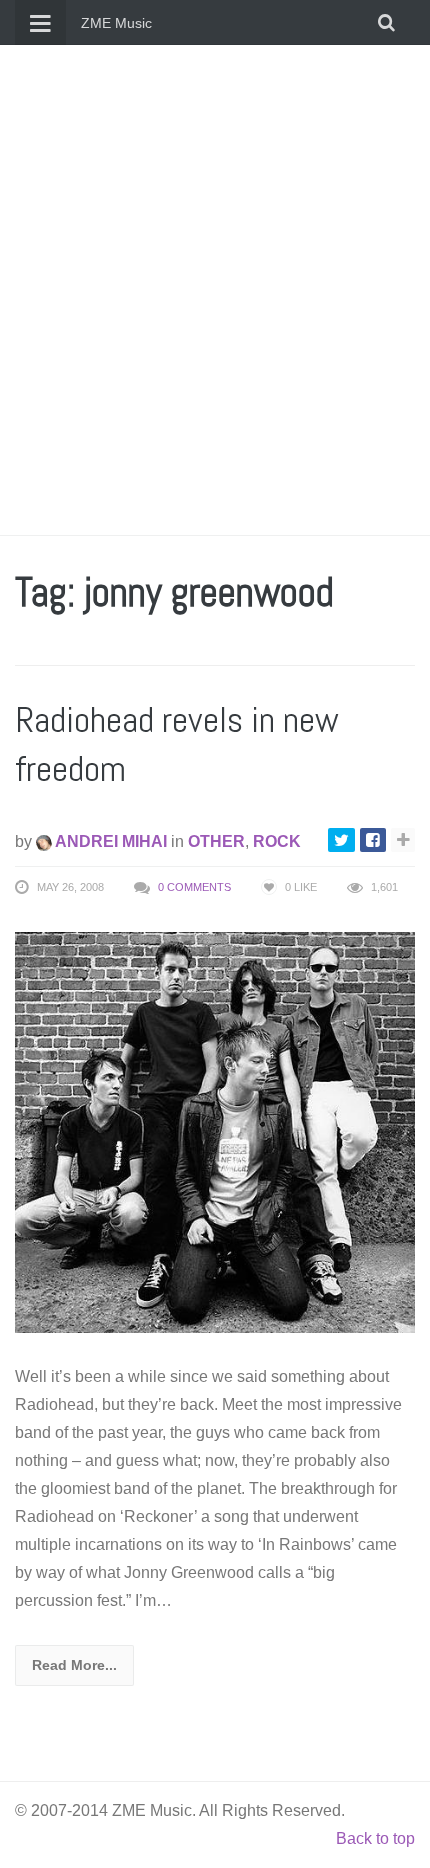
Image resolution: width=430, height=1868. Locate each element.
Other (216, 841)
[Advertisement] (215, 290)
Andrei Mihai (109, 841)
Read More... (74, 1665)
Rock (277, 841)
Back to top (375, 1838)
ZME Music (116, 23)
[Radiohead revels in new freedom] (215, 1131)
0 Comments (194, 887)
